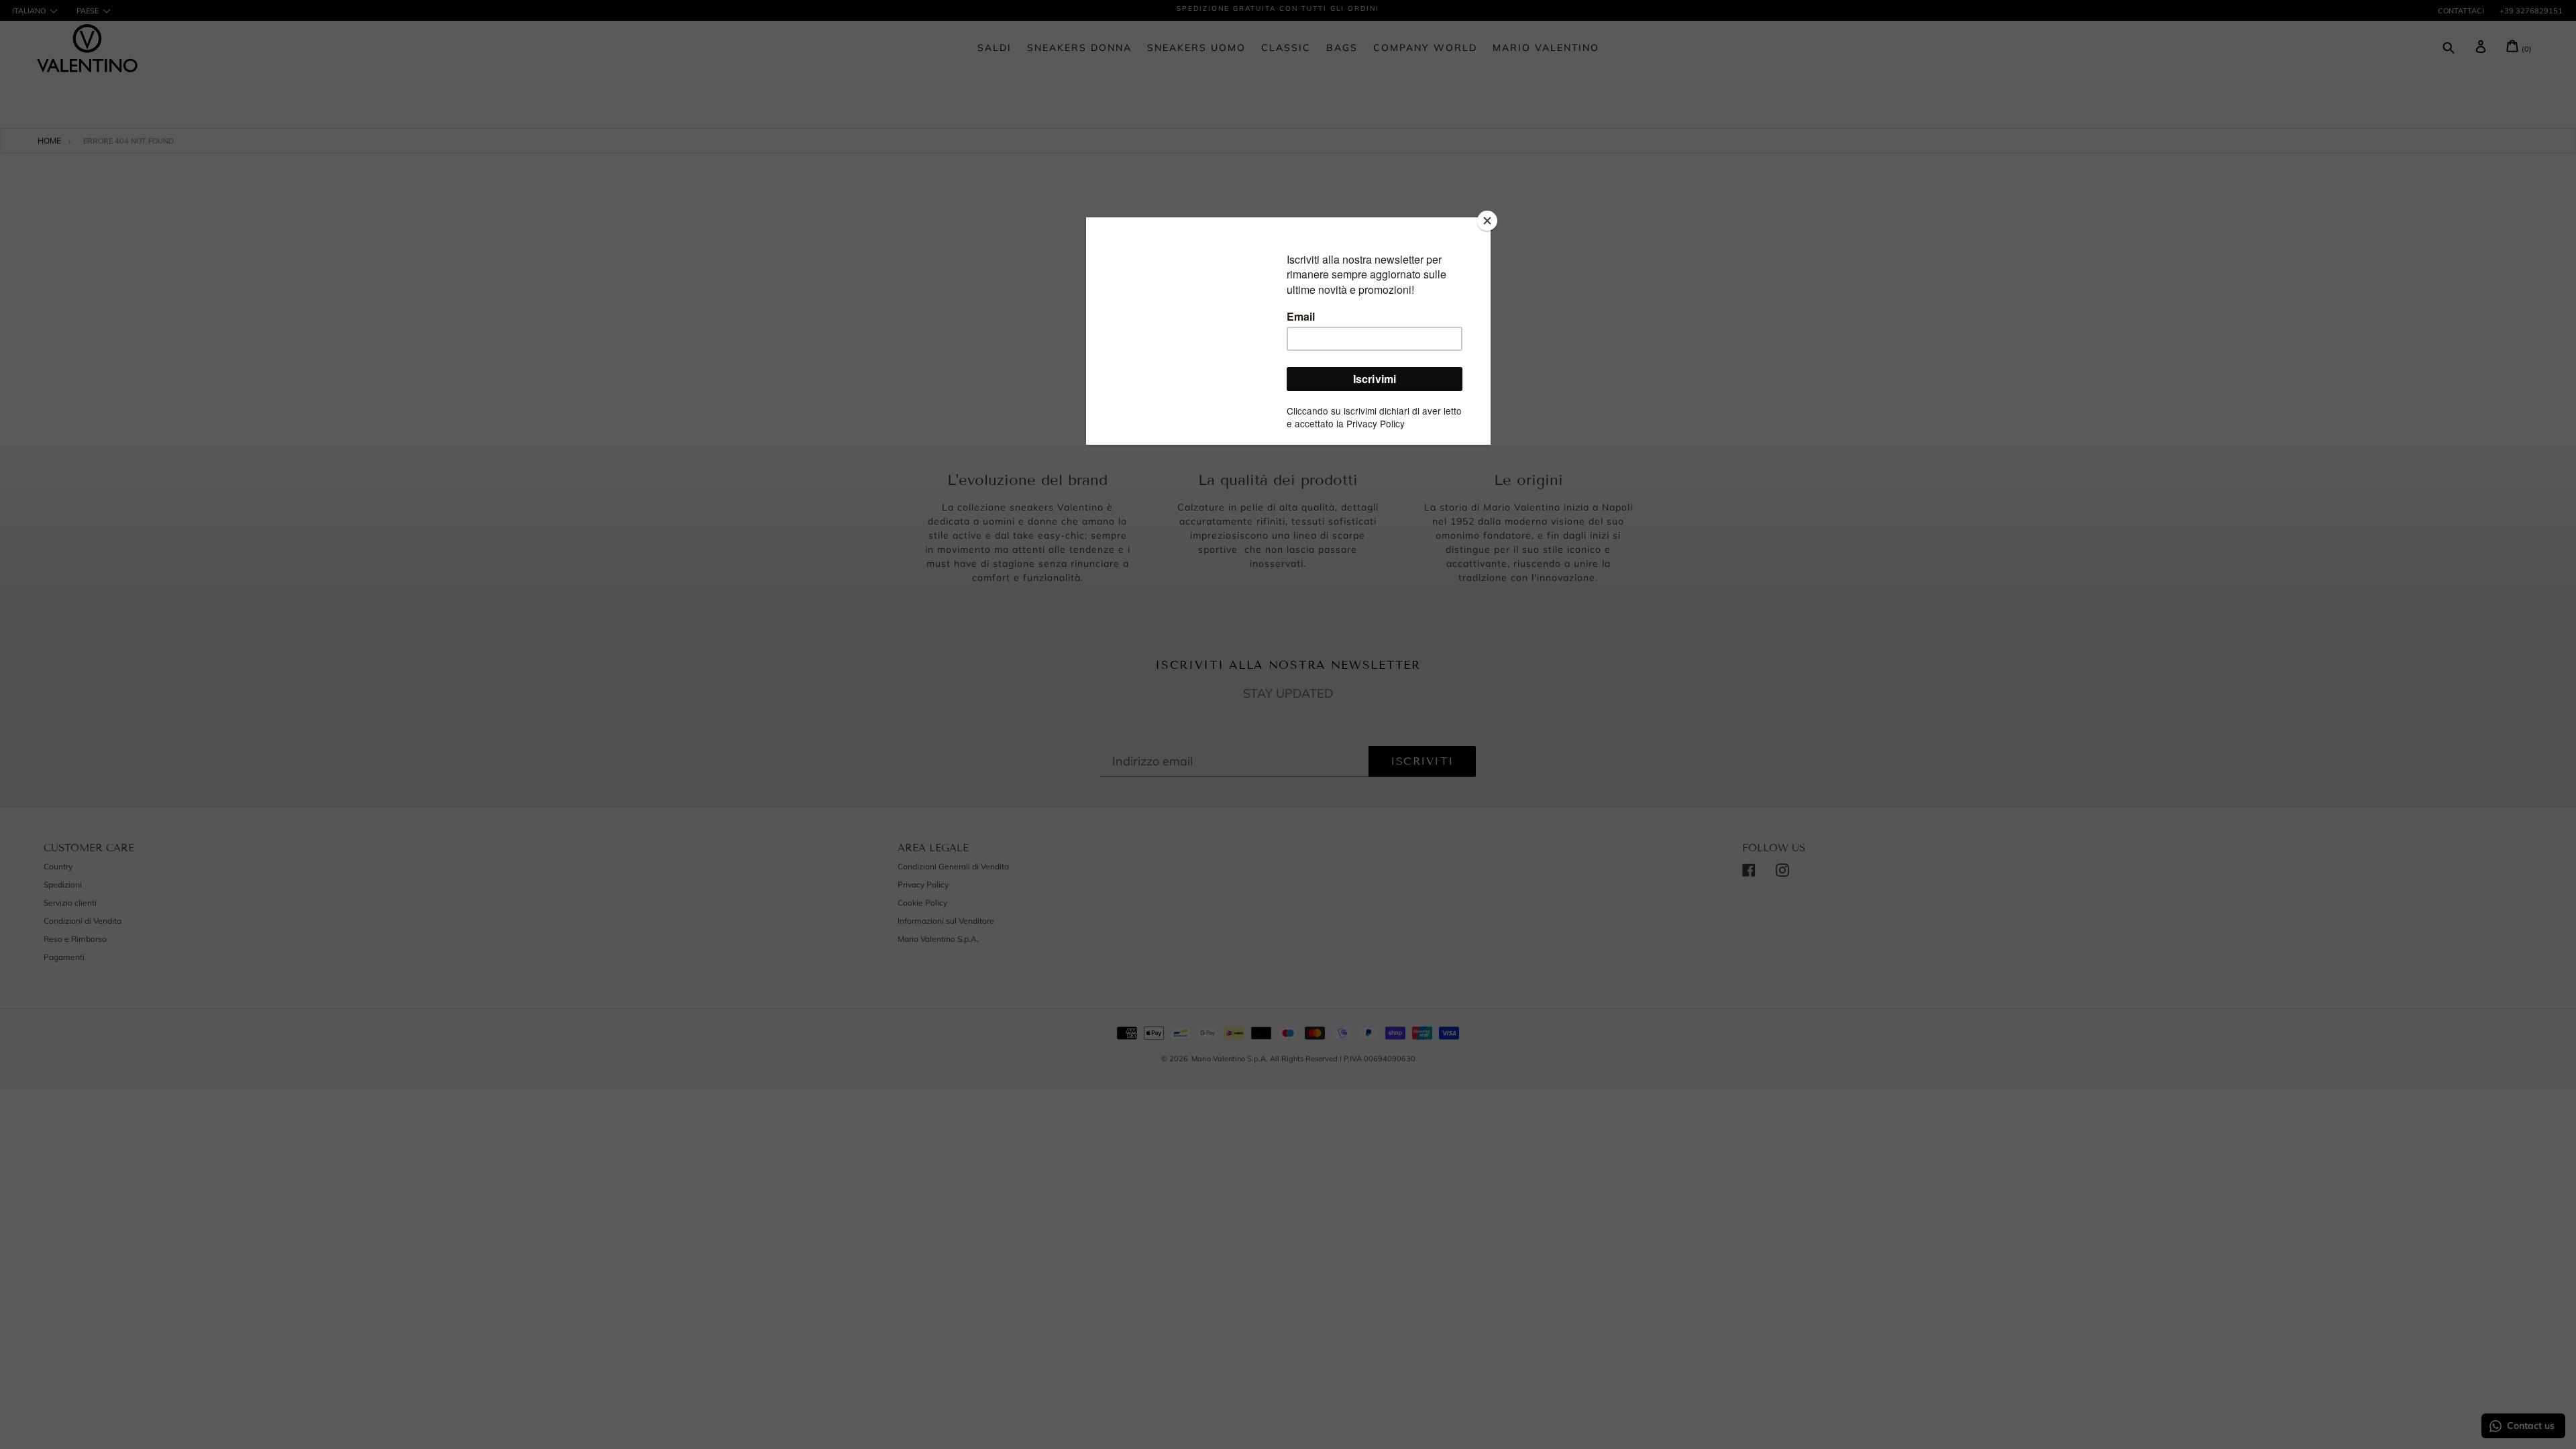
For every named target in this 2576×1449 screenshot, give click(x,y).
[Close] (1487, 221)
